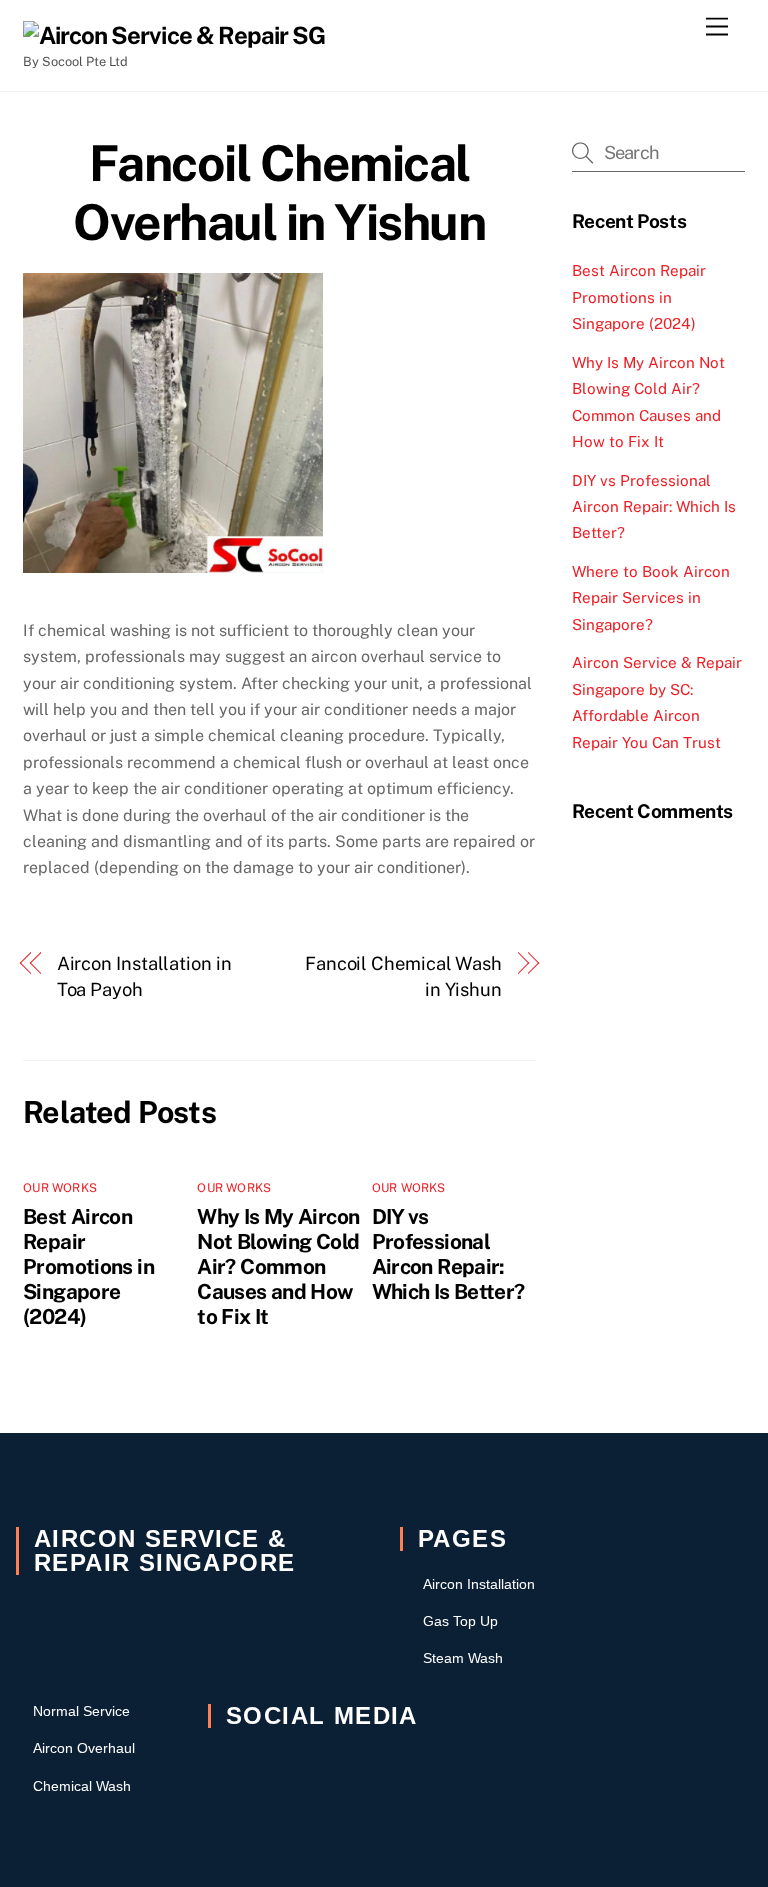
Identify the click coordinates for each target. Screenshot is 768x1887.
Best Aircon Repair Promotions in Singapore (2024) (88, 1266)
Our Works (60, 1188)
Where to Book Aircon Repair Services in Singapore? (651, 598)
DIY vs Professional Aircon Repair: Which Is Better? (448, 1254)
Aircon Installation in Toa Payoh (144, 976)
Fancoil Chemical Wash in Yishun (403, 976)
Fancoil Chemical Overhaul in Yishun (279, 193)
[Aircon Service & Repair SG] (174, 35)
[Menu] (717, 27)
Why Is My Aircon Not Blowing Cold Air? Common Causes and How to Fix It (278, 1266)
